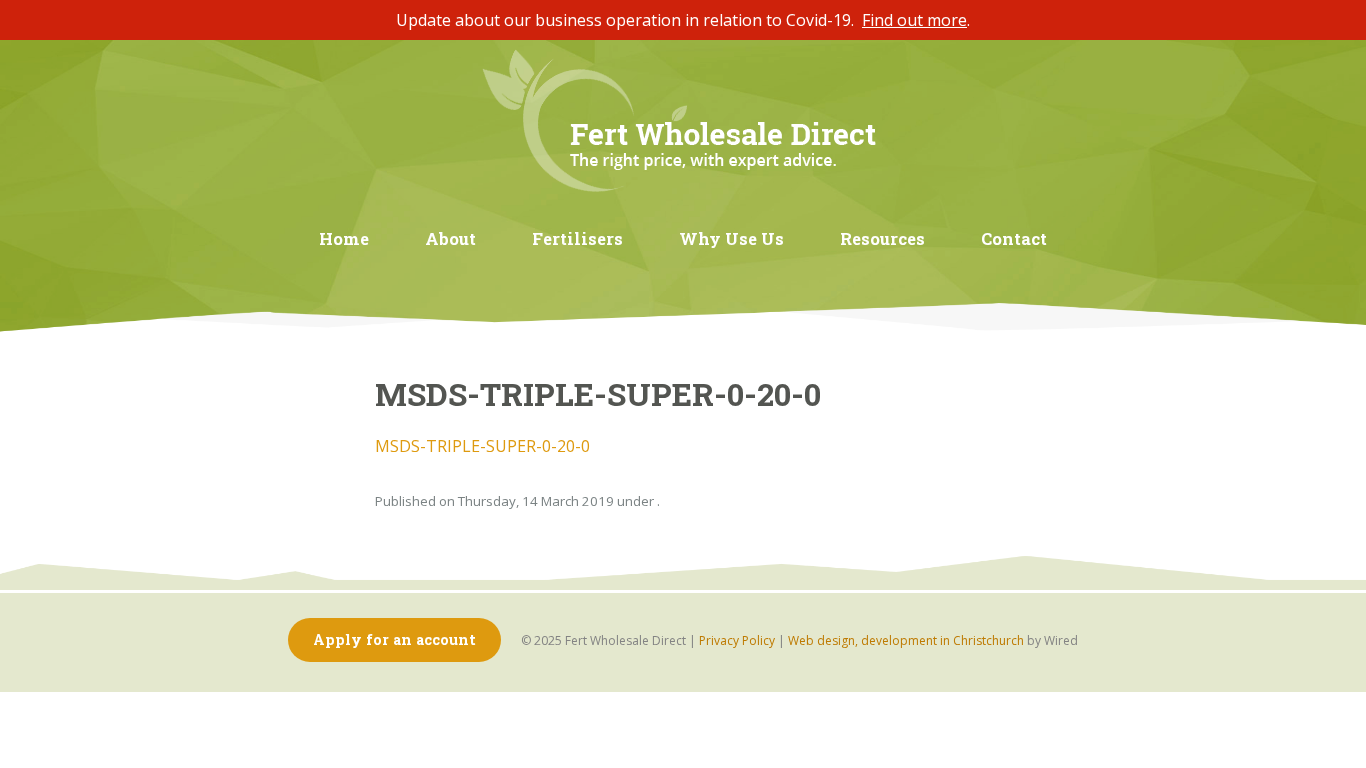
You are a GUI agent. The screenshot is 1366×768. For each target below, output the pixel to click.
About (450, 238)
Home (344, 238)
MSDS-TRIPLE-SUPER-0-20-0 (482, 446)
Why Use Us (731, 238)
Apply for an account (394, 639)
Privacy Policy (737, 640)
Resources (882, 238)
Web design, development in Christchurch (906, 640)
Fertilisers (577, 238)
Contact (1014, 238)
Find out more (914, 20)
